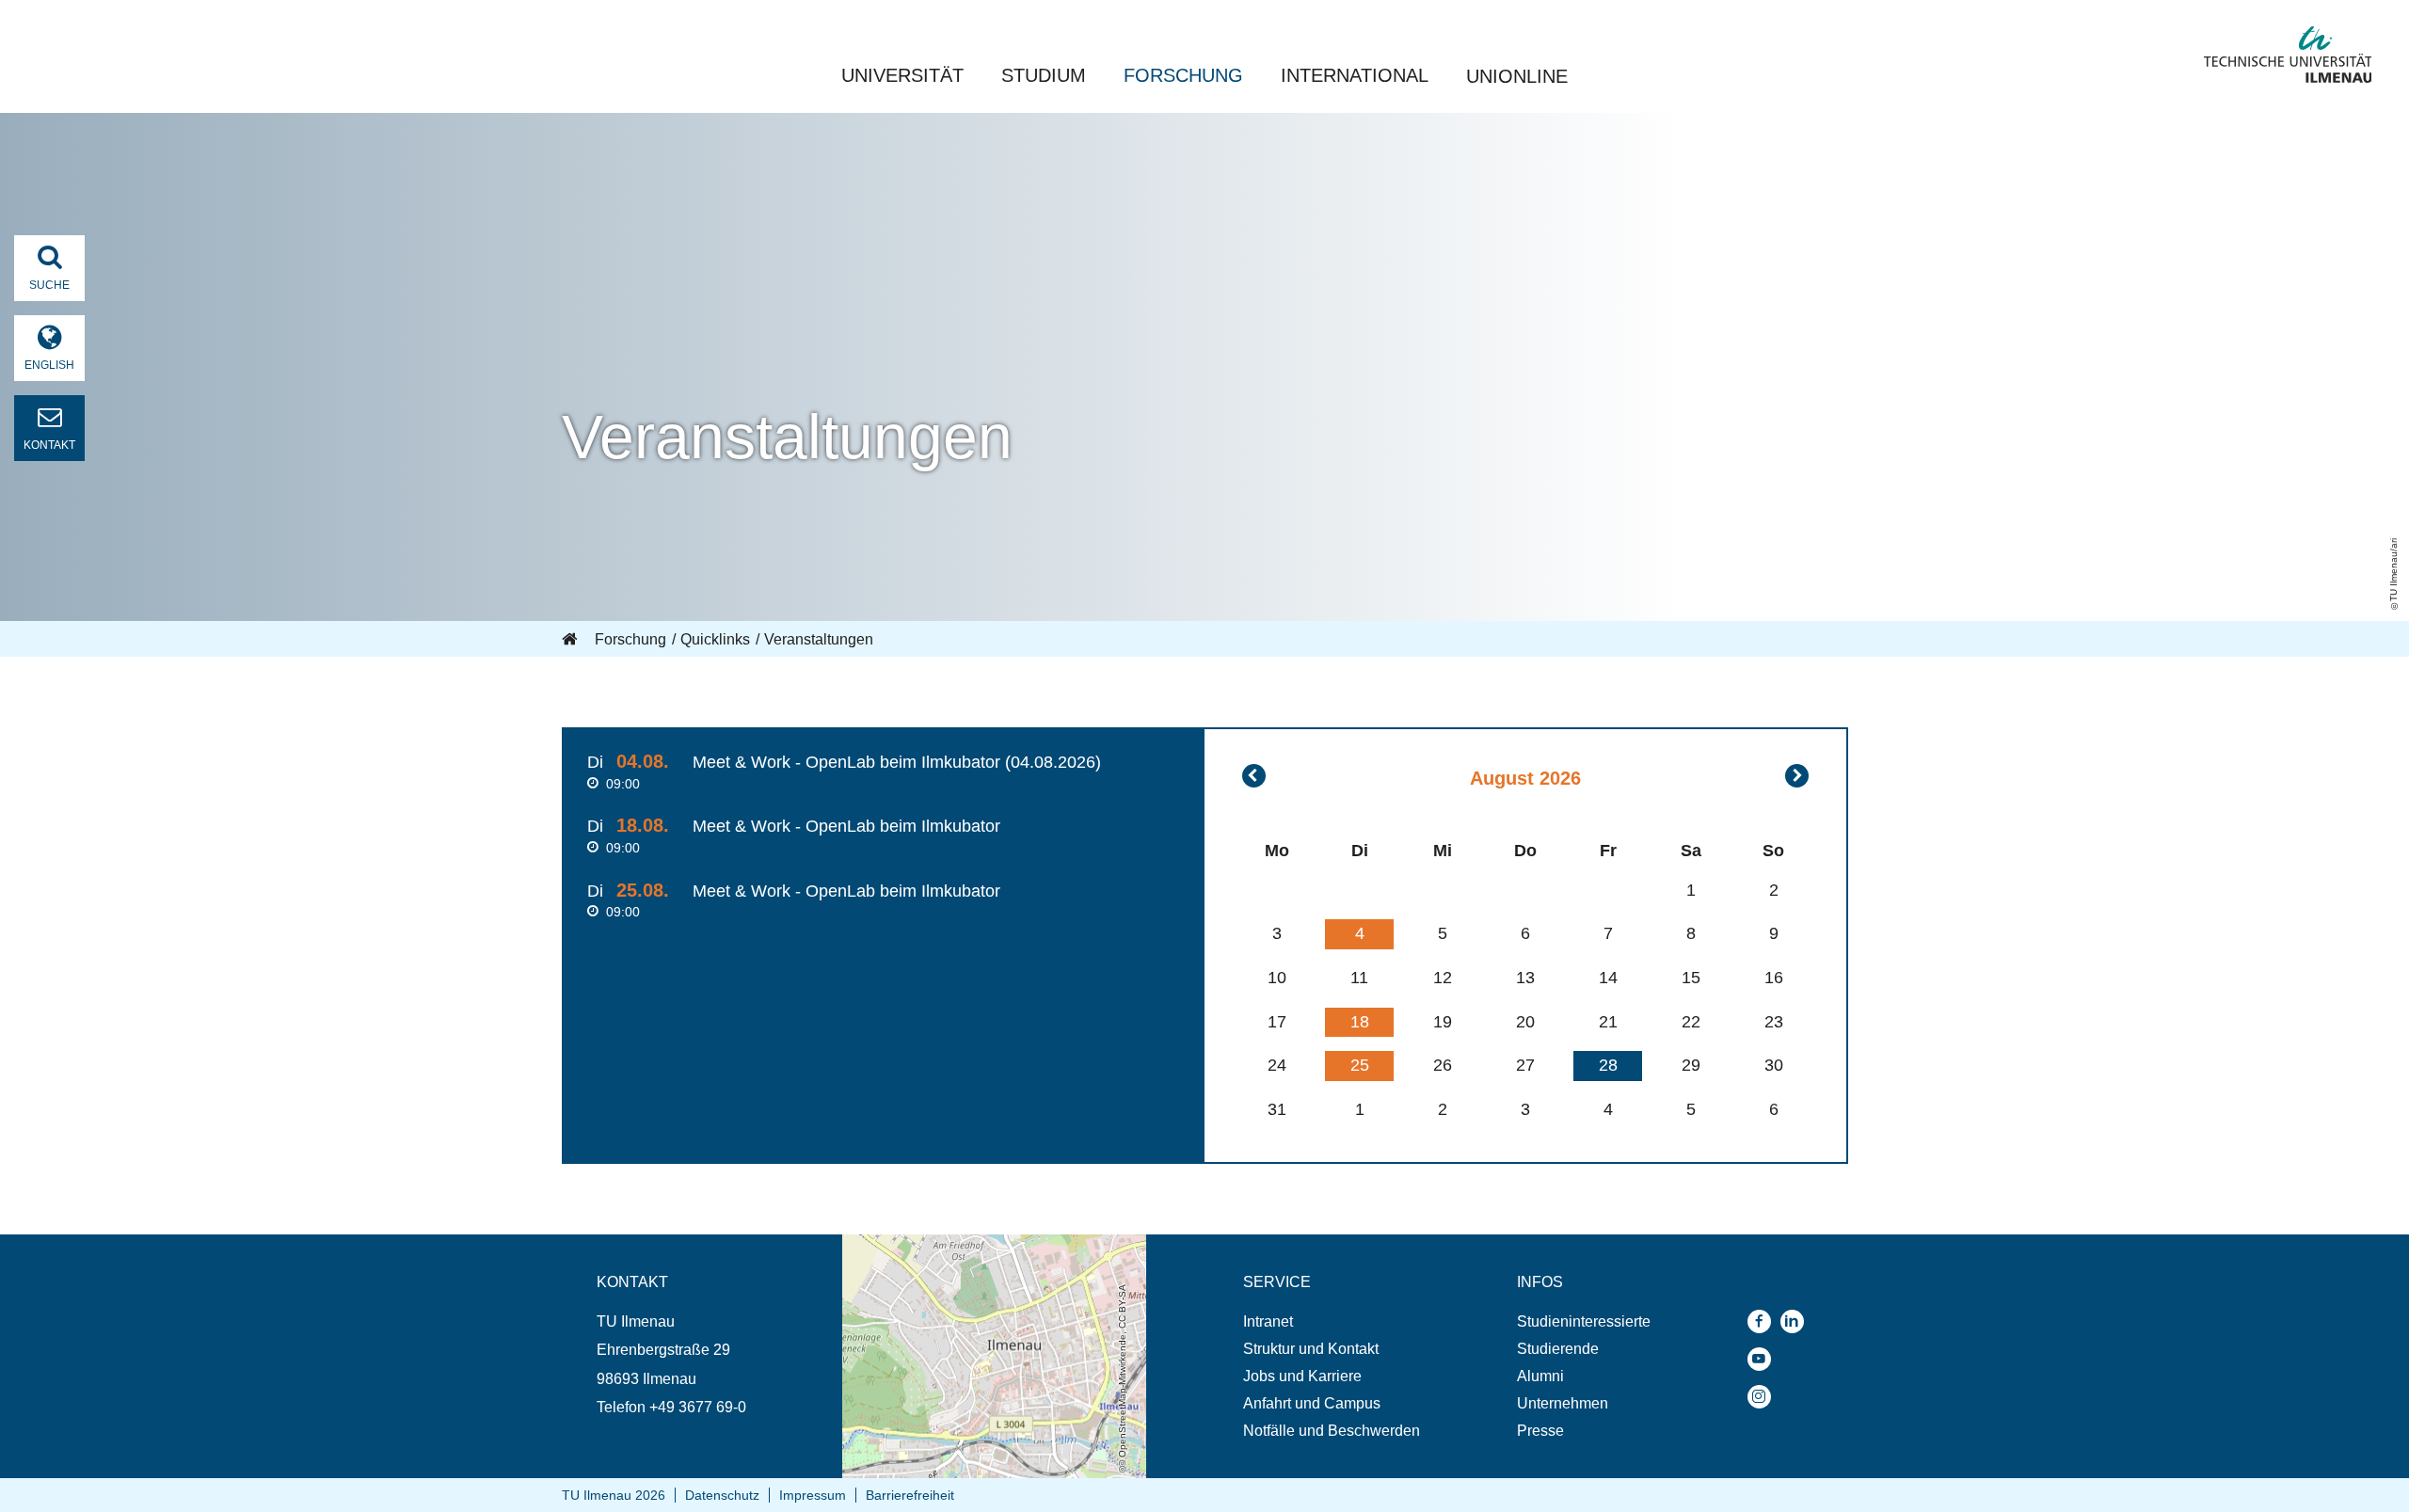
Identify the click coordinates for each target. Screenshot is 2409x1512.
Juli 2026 (1254, 776)
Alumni (1540, 1376)
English (49, 365)
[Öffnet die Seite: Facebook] (1764, 1321)
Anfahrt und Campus (1312, 1403)
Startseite (571, 640)
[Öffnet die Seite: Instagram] (1764, 1397)
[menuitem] (1332, 1321)
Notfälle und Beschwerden (1332, 1431)
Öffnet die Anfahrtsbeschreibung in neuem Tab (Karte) (982, 1252)
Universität (902, 75)
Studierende (1558, 1349)
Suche (49, 285)
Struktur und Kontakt (1311, 1349)
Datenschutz (722, 1495)
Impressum (813, 1495)
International (1355, 75)
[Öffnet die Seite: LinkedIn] (1797, 1321)
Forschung (1183, 75)
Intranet (1268, 1321)
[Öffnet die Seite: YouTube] (1764, 1359)
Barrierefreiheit (910, 1495)
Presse (1540, 1431)
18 (1360, 1022)
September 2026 (1797, 776)
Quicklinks (715, 639)
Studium (1044, 75)
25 (1360, 1065)
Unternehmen (1563, 1403)
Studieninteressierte (1584, 1321)
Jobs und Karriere (1302, 1376)
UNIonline (1517, 76)
